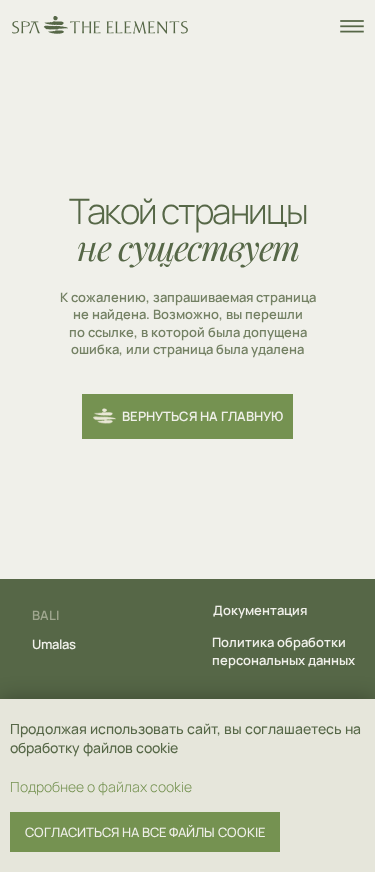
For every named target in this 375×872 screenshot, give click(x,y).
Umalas (54, 644)
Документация (260, 610)
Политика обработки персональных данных (283, 651)
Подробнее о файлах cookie (101, 786)
